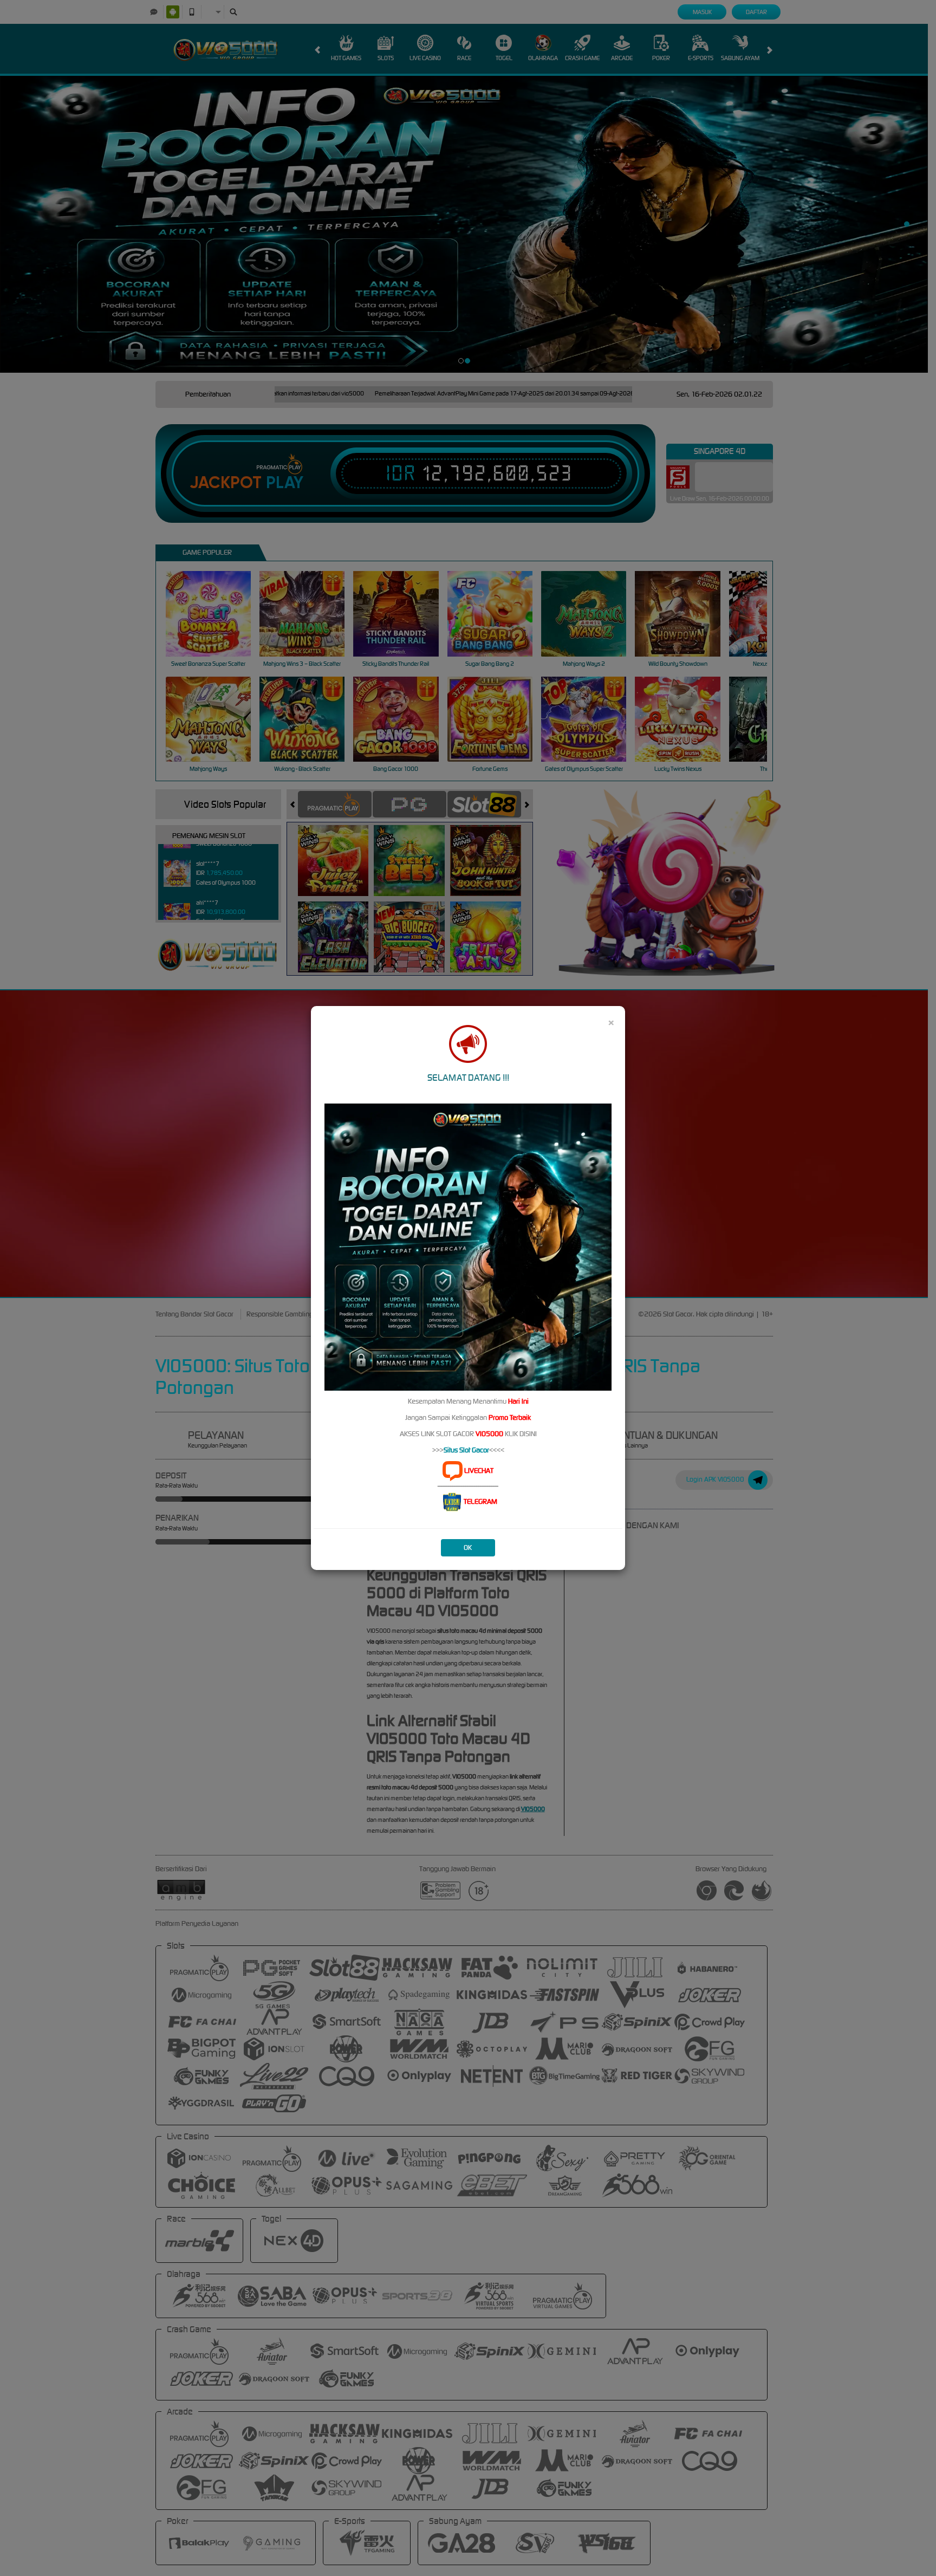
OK (468, 1547)
